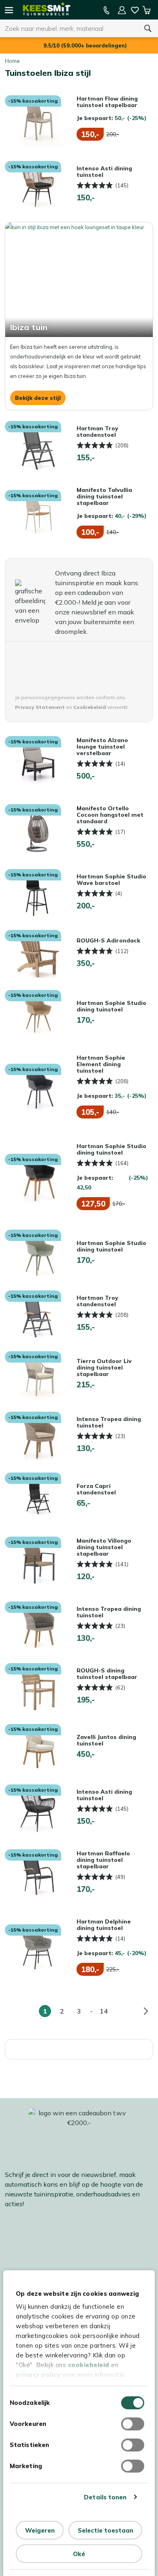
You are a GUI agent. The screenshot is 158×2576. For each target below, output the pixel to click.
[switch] (133, 2424)
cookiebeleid (89, 2365)
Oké (79, 2554)
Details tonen (105, 2497)
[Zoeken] (148, 28)
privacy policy (38, 2375)
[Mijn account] (122, 10)
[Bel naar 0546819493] (107, 10)
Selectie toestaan (106, 2530)
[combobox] (69, 28)
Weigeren (40, 2530)
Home (12, 61)
